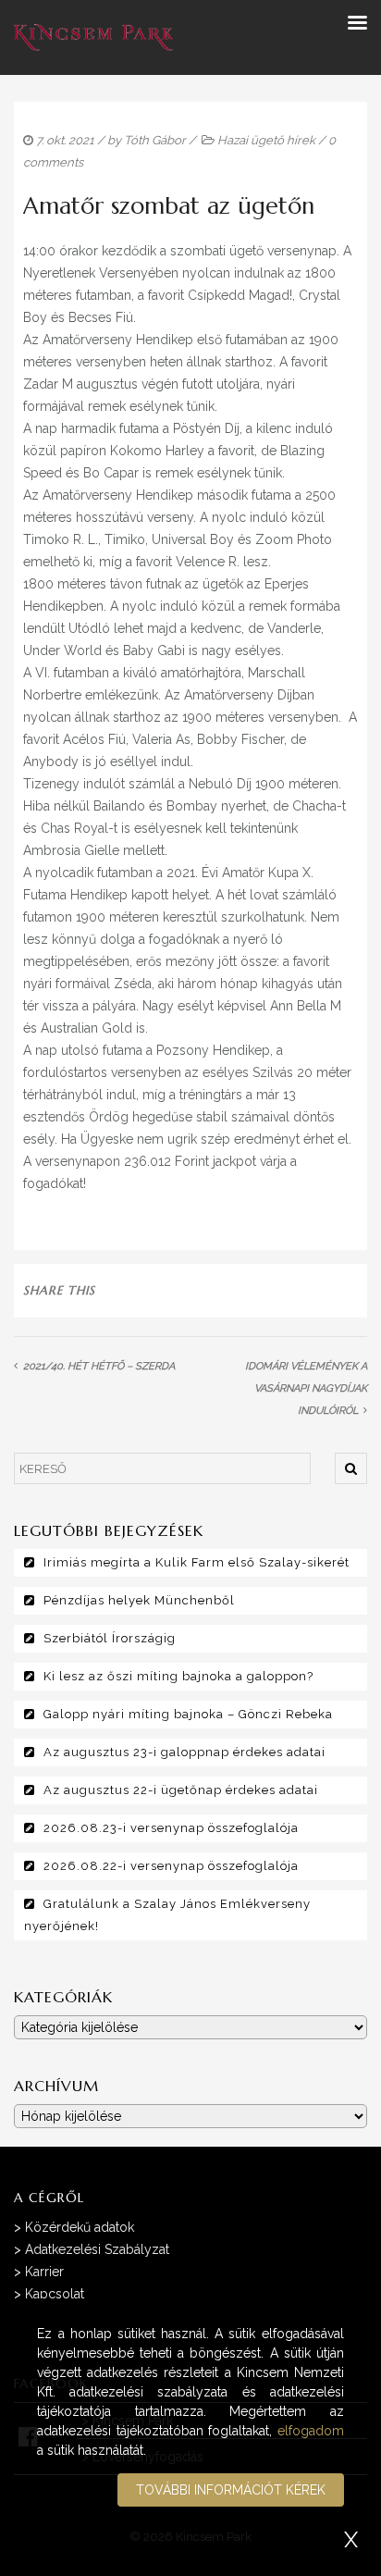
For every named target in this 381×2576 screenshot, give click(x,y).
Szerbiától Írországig (110, 1638)
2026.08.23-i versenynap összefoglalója (171, 1828)
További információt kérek (231, 2490)
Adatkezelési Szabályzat (97, 2249)
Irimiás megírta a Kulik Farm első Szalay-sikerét (197, 1562)
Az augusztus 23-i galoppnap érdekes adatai (184, 1752)
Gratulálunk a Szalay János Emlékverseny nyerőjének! (167, 1915)
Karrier (44, 2272)
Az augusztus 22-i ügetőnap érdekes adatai (181, 1790)
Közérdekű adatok (80, 2227)
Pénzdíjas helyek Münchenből (139, 1600)
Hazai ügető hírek (266, 140)
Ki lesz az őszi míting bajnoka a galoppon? (178, 1676)
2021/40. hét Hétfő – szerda (99, 1366)
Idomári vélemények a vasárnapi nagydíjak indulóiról (306, 1388)
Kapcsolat (55, 2294)
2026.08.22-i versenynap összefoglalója (171, 1866)
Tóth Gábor (155, 140)
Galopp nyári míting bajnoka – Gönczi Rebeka (188, 1714)
